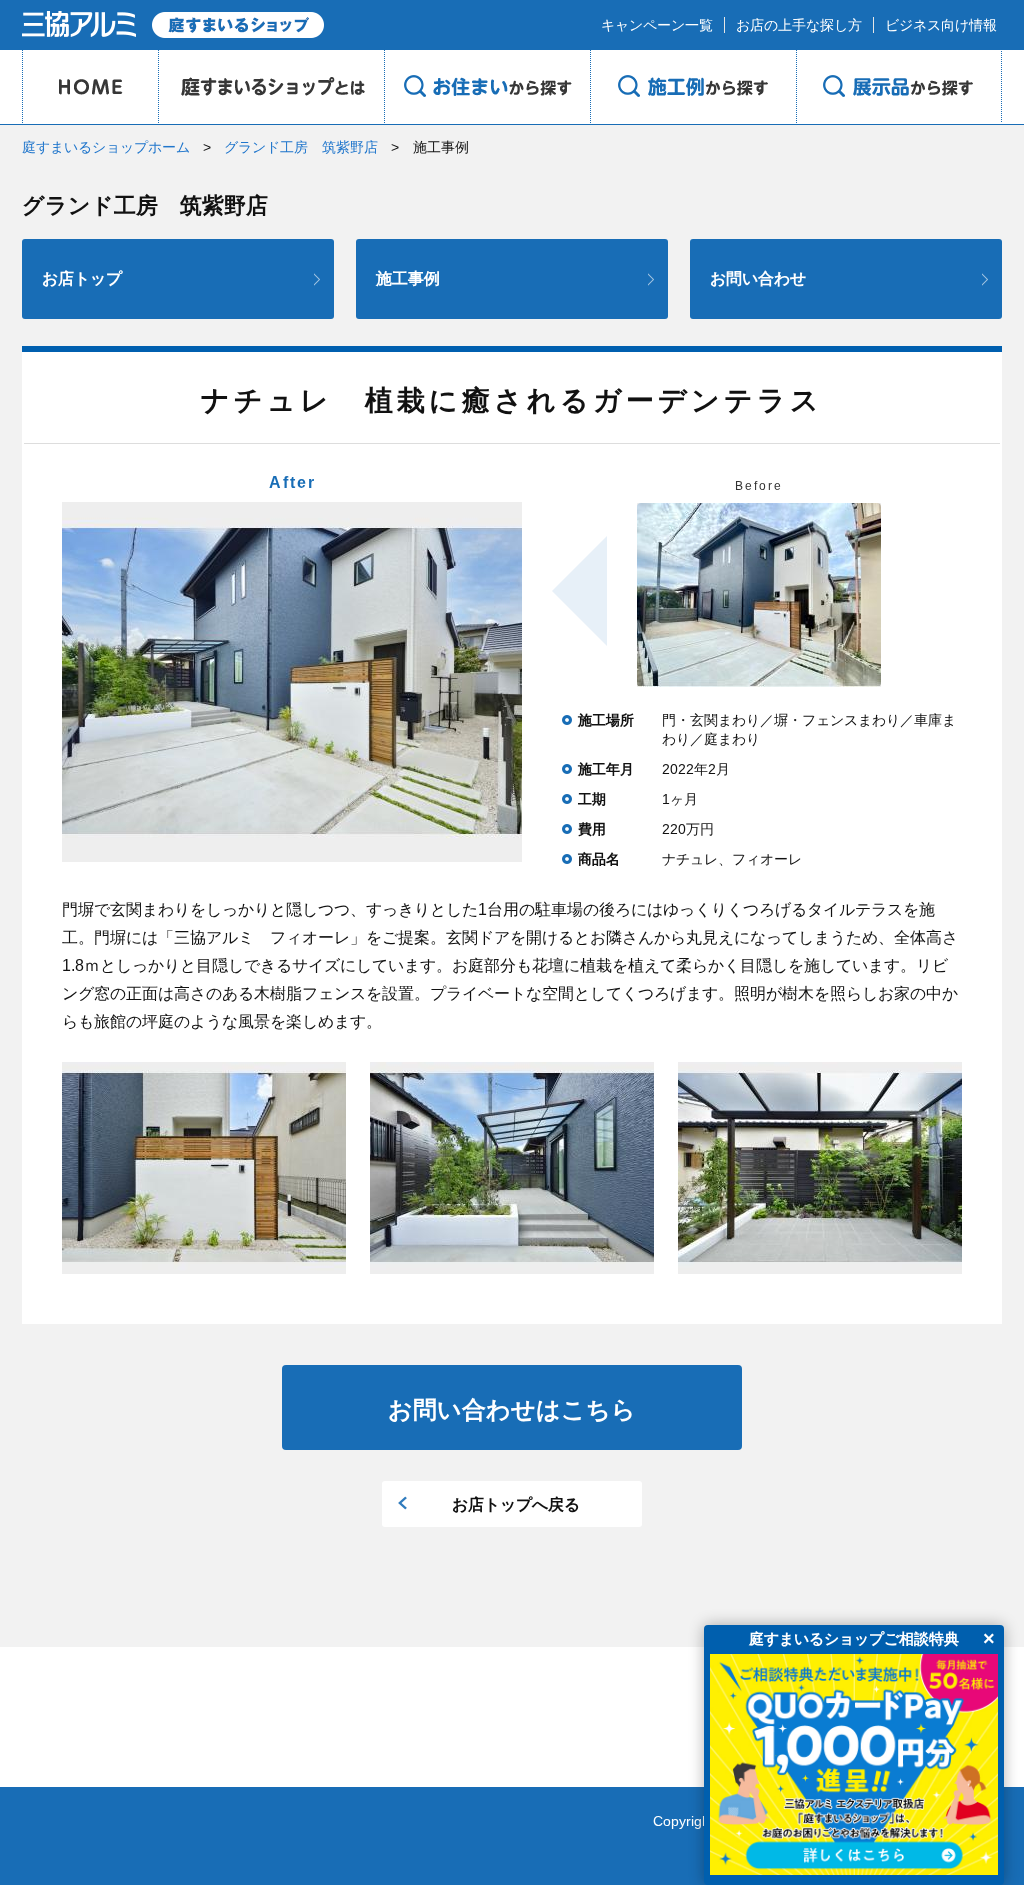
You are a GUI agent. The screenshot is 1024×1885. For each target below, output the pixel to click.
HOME (90, 87)
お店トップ (82, 278)
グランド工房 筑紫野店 (301, 147)
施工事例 (408, 278)
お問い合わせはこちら (512, 1409)
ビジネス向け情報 (941, 25)
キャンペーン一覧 (657, 25)
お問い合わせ (758, 278)
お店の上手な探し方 (799, 25)
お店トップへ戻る (516, 1504)
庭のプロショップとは (271, 87)
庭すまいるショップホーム (106, 147)
